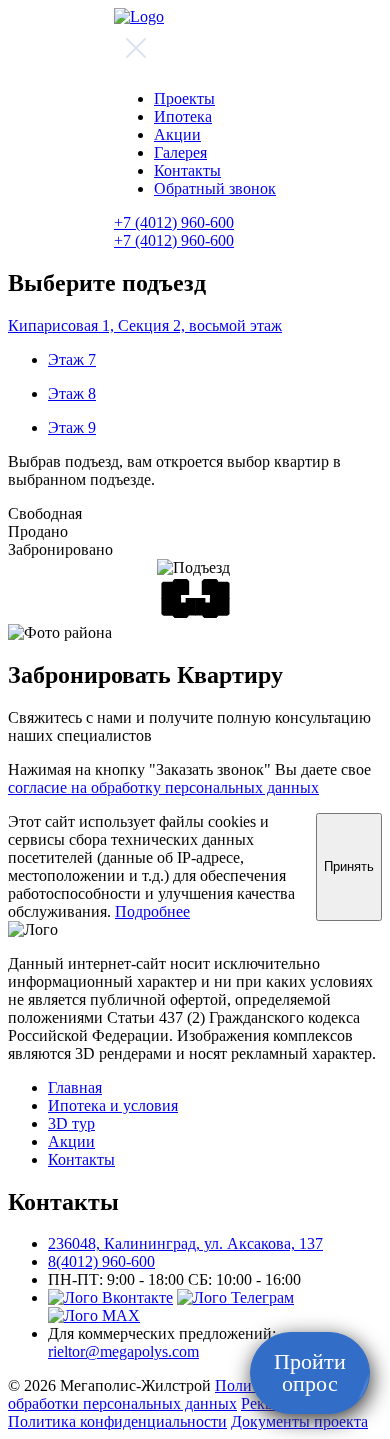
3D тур (71, 1123)
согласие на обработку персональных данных (163, 787)
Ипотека (183, 116)
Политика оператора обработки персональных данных (182, 1394)
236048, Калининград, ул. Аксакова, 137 (185, 1243)
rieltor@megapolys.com (123, 1351)
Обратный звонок (215, 188)
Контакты (187, 170)
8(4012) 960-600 (101, 1261)
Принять (349, 866)
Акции (177, 134)
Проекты (184, 98)
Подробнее (152, 911)
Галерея (180, 152)
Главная (75, 1087)
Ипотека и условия (113, 1105)
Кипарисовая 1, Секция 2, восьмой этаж (145, 325)
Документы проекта (299, 1421)
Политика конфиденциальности (117, 1421)
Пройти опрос (310, 1372)
